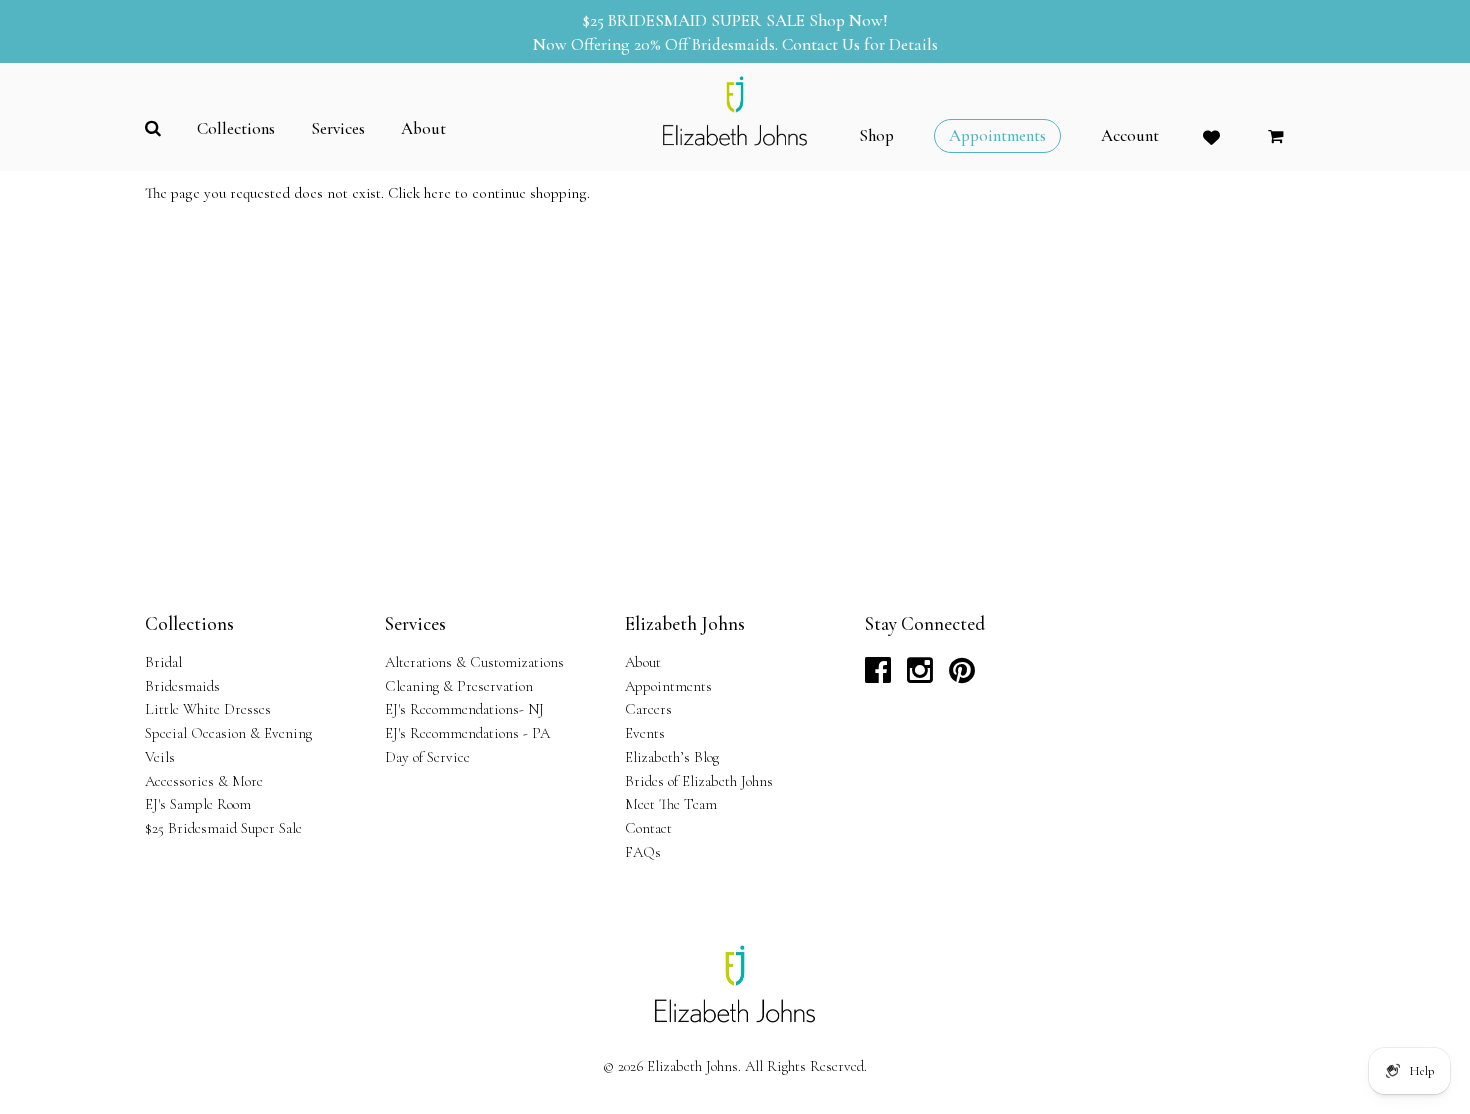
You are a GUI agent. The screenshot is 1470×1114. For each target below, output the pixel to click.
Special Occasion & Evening (228, 733)
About (643, 662)
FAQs (643, 852)
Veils (160, 757)
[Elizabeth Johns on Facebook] (878, 676)
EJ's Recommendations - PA (467, 733)
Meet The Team (671, 804)
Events (645, 733)
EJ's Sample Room (198, 804)
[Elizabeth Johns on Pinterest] (962, 676)
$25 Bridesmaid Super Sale (223, 828)
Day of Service (427, 757)
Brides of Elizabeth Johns (699, 781)
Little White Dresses (208, 709)
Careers (648, 709)
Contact (648, 828)
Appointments (668, 686)
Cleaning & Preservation (459, 686)
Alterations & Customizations (474, 662)
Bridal (163, 662)
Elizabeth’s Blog (672, 757)
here (437, 193)
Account (1130, 136)
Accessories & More (204, 781)
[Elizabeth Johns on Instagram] (920, 676)
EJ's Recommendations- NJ (464, 709)
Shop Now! (848, 20)
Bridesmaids (182, 686)
